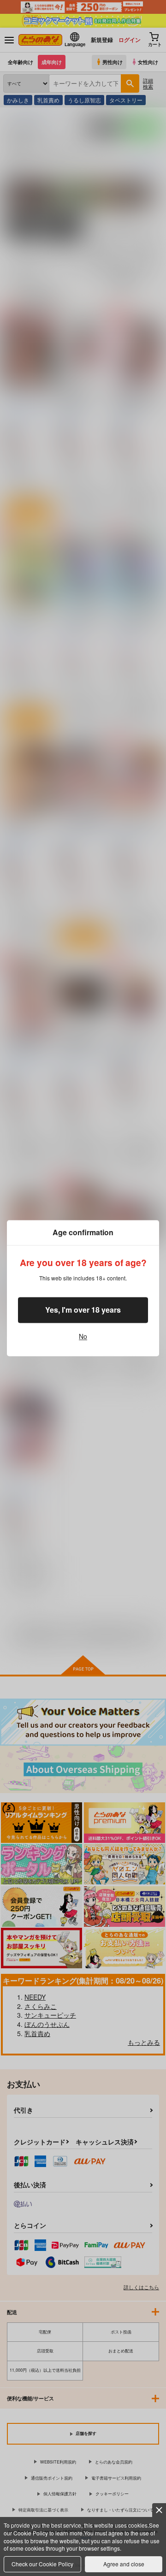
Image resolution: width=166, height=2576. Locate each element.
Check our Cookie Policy (42, 2564)
